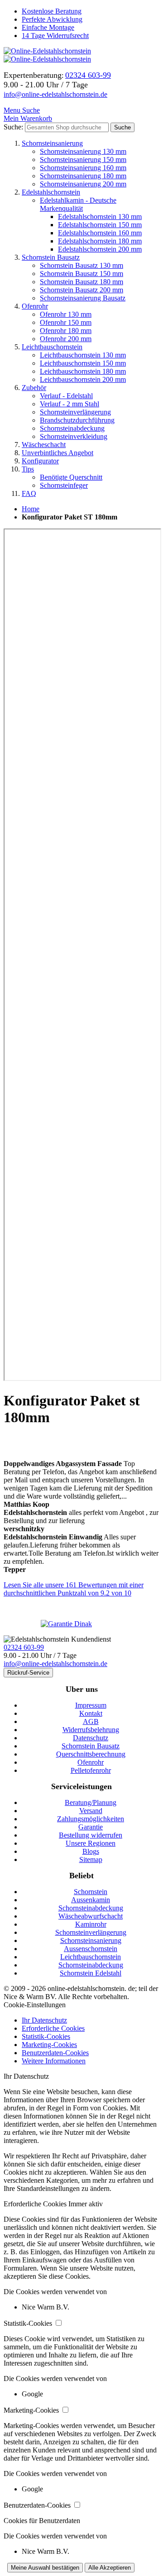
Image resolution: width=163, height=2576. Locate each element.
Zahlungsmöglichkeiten (91, 1819)
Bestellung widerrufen (91, 1835)
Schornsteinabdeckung (72, 428)
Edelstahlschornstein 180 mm (100, 241)
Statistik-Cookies (46, 2036)
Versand (91, 1811)
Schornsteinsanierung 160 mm (83, 168)
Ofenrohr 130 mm (66, 314)
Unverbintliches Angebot (58, 453)
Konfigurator (40, 461)
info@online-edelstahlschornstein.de (55, 94)
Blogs (91, 1851)
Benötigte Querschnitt (71, 477)
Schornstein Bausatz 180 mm (81, 282)
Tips (28, 469)
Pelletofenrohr (91, 1770)
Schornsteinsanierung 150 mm (83, 160)
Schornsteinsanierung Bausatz (83, 298)
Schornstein (91, 1892)
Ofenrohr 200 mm (66, 339)
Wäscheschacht (44, 445)
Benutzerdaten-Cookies (55, 2053)
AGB (91, 1721)
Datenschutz (91, 1738)
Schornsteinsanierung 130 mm (83, 151)
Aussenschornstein (91, 1949)
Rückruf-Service (28, 1673)
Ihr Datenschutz (44, 2020)
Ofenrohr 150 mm (66, 322)
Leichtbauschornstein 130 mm (83, 355)
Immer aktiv (86, 2204)
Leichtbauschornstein (52, 347)
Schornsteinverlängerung (75, 412)
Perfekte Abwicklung (52, 19)
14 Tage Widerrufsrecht (55, 36)
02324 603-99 (24, 1647)
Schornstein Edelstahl (91, 1973)
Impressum (91, 1705)
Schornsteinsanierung (52, 143)
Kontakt (91, 1713)
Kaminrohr (91, 1924)
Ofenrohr (35, 306)
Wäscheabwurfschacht (91, 1916)
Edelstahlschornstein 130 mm (100, 217)
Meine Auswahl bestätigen (45, 2568)
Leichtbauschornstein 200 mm (83, 379)
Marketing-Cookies (49, 2045)
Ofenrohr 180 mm (66, 331)
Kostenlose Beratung (52, 11)
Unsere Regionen (91, 1843)
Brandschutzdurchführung (77, 420)
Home (31, 509)
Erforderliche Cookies (53, 2028)
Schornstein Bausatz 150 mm (81, 274)
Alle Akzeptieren (110, 2568)
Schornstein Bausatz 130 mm (81, 265)
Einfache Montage (48, 27)
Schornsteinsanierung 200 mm (83, 184)
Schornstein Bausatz (51, 257)
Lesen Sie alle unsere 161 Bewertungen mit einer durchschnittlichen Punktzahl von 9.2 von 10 (74, 1589)
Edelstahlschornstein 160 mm (100, 233)
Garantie (91, 1827)
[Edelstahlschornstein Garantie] (81, 1624)
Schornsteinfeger (64, 485)
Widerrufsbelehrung (91, 1730)
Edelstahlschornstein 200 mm (100, 249)
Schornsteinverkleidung (74, 436)
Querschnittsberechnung (91, 1754)
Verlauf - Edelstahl (66, 396)
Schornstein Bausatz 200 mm (81, 290)
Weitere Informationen (54, 2061)
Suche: (13, 127)
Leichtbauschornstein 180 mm (83, 371)
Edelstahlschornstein (51, 192)
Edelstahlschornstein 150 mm (100, 225)
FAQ (29, 493)
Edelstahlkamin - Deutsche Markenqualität (78, 204)
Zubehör (34, 388)
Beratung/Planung (91, 1802)
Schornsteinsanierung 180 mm (83, 176)
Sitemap (91, 1859)
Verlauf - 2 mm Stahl (70, 404)
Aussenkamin (91, 1900)
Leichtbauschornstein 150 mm (83, 363)
